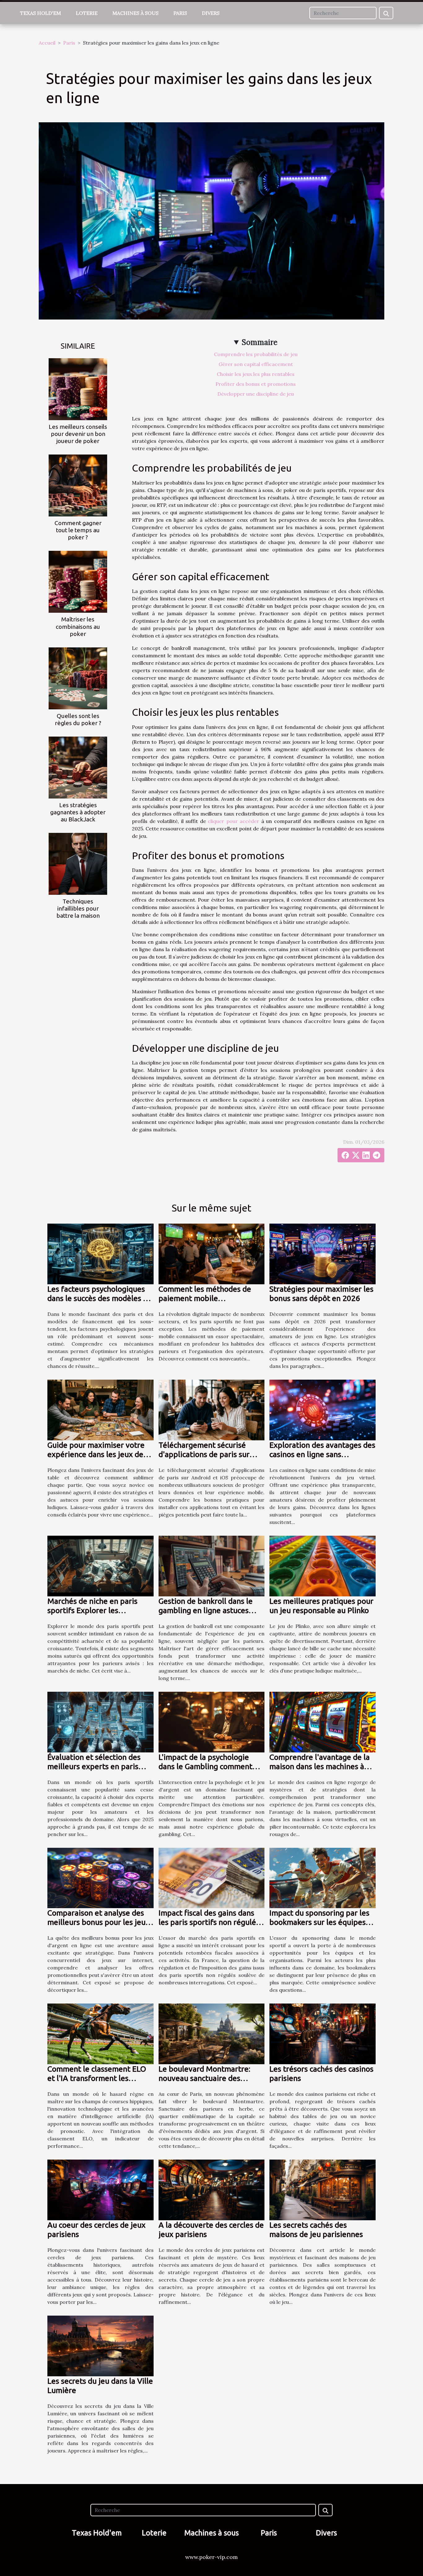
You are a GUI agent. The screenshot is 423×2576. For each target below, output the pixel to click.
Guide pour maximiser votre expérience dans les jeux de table (96, 1454)
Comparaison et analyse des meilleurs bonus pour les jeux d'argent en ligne (98, 1922)
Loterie (87, 13)
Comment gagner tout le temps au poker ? (78, 530)
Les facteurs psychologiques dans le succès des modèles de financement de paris (100, 1298)
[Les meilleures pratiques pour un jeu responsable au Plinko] (323, 1565)
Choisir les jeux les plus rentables (256, 374)
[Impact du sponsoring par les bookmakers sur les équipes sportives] (323, 1878)
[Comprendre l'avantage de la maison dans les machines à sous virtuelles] (323, 1721)
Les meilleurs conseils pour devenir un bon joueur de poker (78, 434)
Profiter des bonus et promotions (256, 384)
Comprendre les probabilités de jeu (256, 354)
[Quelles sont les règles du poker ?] (78, 678)
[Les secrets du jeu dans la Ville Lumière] (100, 2345)
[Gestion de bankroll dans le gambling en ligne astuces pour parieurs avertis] (212, 1565)
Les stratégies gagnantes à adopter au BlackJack (78, 812)
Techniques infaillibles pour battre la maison (78, 908)
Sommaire (260, 342)
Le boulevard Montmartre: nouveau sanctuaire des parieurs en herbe (204, 2078)
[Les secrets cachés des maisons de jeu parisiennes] (323, 2189)
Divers (211, 13)
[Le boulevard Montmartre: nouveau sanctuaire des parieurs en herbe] (212, 2033)
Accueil (47, 43)
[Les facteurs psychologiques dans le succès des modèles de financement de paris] (100, 1253)
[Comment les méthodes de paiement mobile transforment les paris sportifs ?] (212, 1253)
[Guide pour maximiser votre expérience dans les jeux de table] (100, 1409)
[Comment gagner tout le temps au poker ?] (78, 485)
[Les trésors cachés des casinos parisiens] (323, 2033)
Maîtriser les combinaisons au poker (78, 626)
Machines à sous (135, 13)
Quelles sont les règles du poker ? (78, 719)
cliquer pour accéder (233, 821)
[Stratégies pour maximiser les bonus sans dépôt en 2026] (323, 1253)
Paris (180, 13)
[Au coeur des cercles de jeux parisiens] (100, 2189)
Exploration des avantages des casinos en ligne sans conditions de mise (322, 1454)
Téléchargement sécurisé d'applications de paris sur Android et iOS (204, 1454)
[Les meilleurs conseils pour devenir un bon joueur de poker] (78, 389)
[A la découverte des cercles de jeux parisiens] (212, 2189)
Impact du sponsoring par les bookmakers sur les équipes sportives (319, 1922)
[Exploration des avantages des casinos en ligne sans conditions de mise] (323, 1409)
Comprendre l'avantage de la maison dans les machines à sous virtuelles (320, 1766)
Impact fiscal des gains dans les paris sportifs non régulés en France (209, 1922)
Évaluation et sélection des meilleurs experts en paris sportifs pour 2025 (94, 1766)
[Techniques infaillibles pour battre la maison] (78, 863)
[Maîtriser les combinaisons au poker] (78, 581)
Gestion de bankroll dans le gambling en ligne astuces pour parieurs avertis (206, 1610)
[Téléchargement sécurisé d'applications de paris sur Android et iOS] (212, 1409)
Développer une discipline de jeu (256, 394)
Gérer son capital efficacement (256, 364)
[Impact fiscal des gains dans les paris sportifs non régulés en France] (212, 1878)
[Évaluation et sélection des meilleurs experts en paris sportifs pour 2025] (100, 1721)
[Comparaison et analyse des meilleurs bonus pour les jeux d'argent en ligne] (100, 1878)
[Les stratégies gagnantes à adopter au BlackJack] (78, 767)
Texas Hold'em (41, 13)
